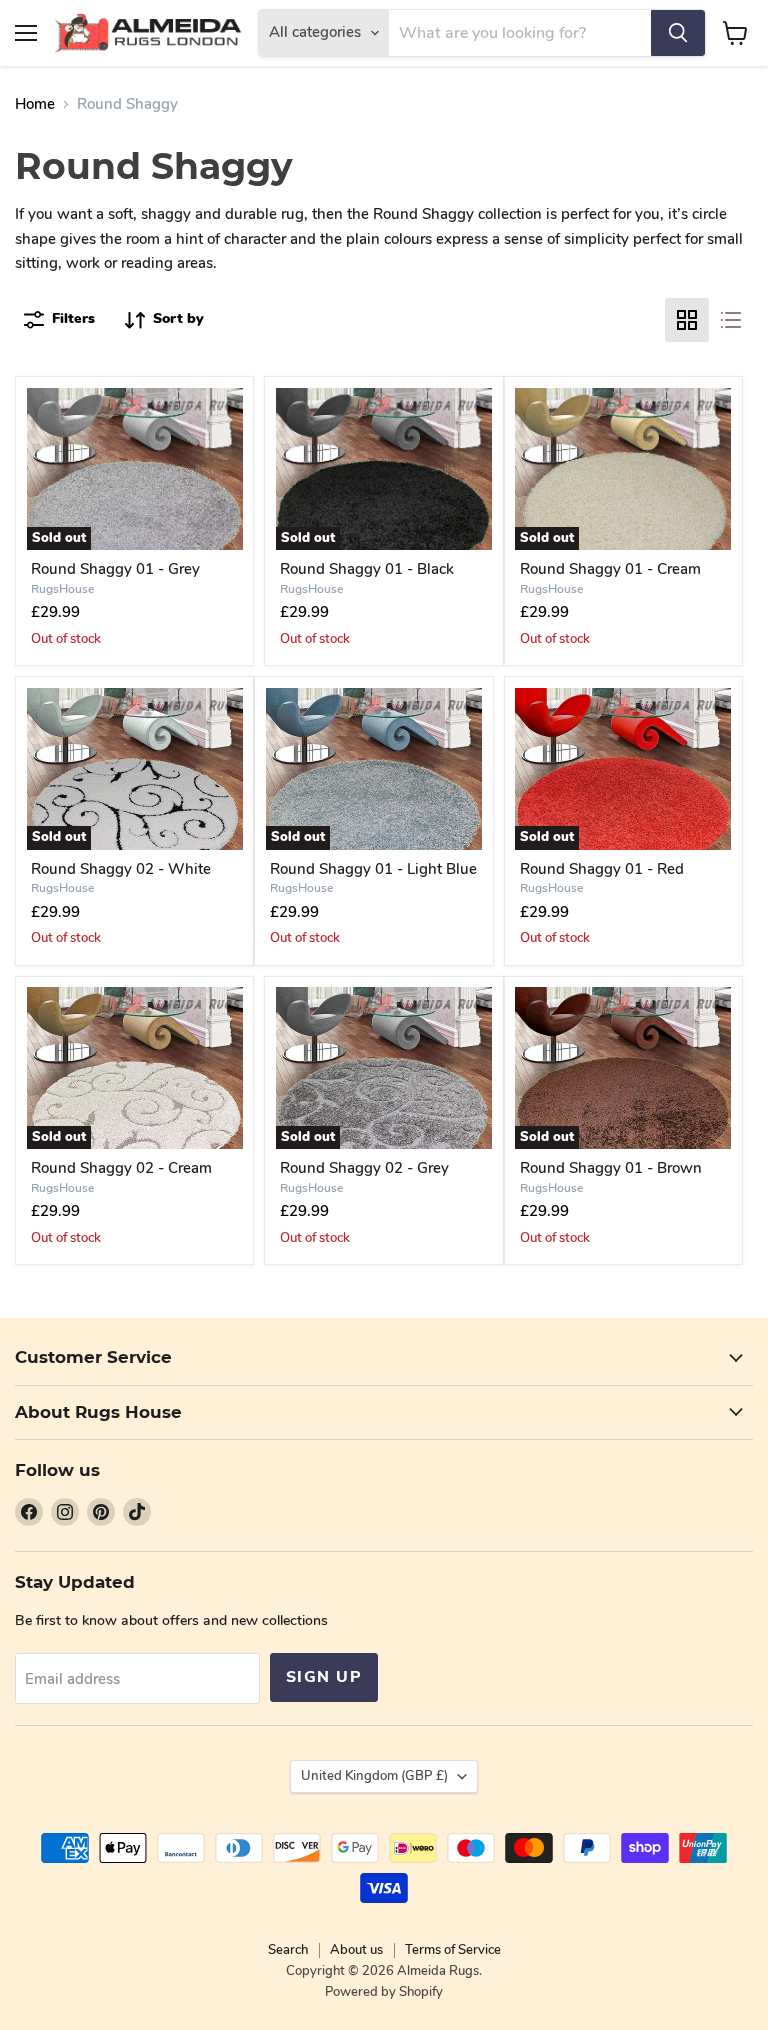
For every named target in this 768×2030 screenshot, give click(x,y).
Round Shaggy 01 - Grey (115, 569)
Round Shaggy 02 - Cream (121, 1168)
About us (356, 1950)
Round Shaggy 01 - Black (367, 569)
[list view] (731, 320)
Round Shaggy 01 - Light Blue (373, 869)
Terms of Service (453, 1950)
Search (288, 1950)
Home (35, 104)
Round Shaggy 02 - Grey (364, 1168)
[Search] (678, 33)
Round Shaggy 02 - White (121, 869)
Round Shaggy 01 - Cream (610, 569)
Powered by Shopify (384, 1992)
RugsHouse (62, 589)
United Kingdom (374, 1776)
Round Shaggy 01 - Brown (611, 1168)
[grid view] (687, 320)
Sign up (324, 1677)
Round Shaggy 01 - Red (602, 869)
